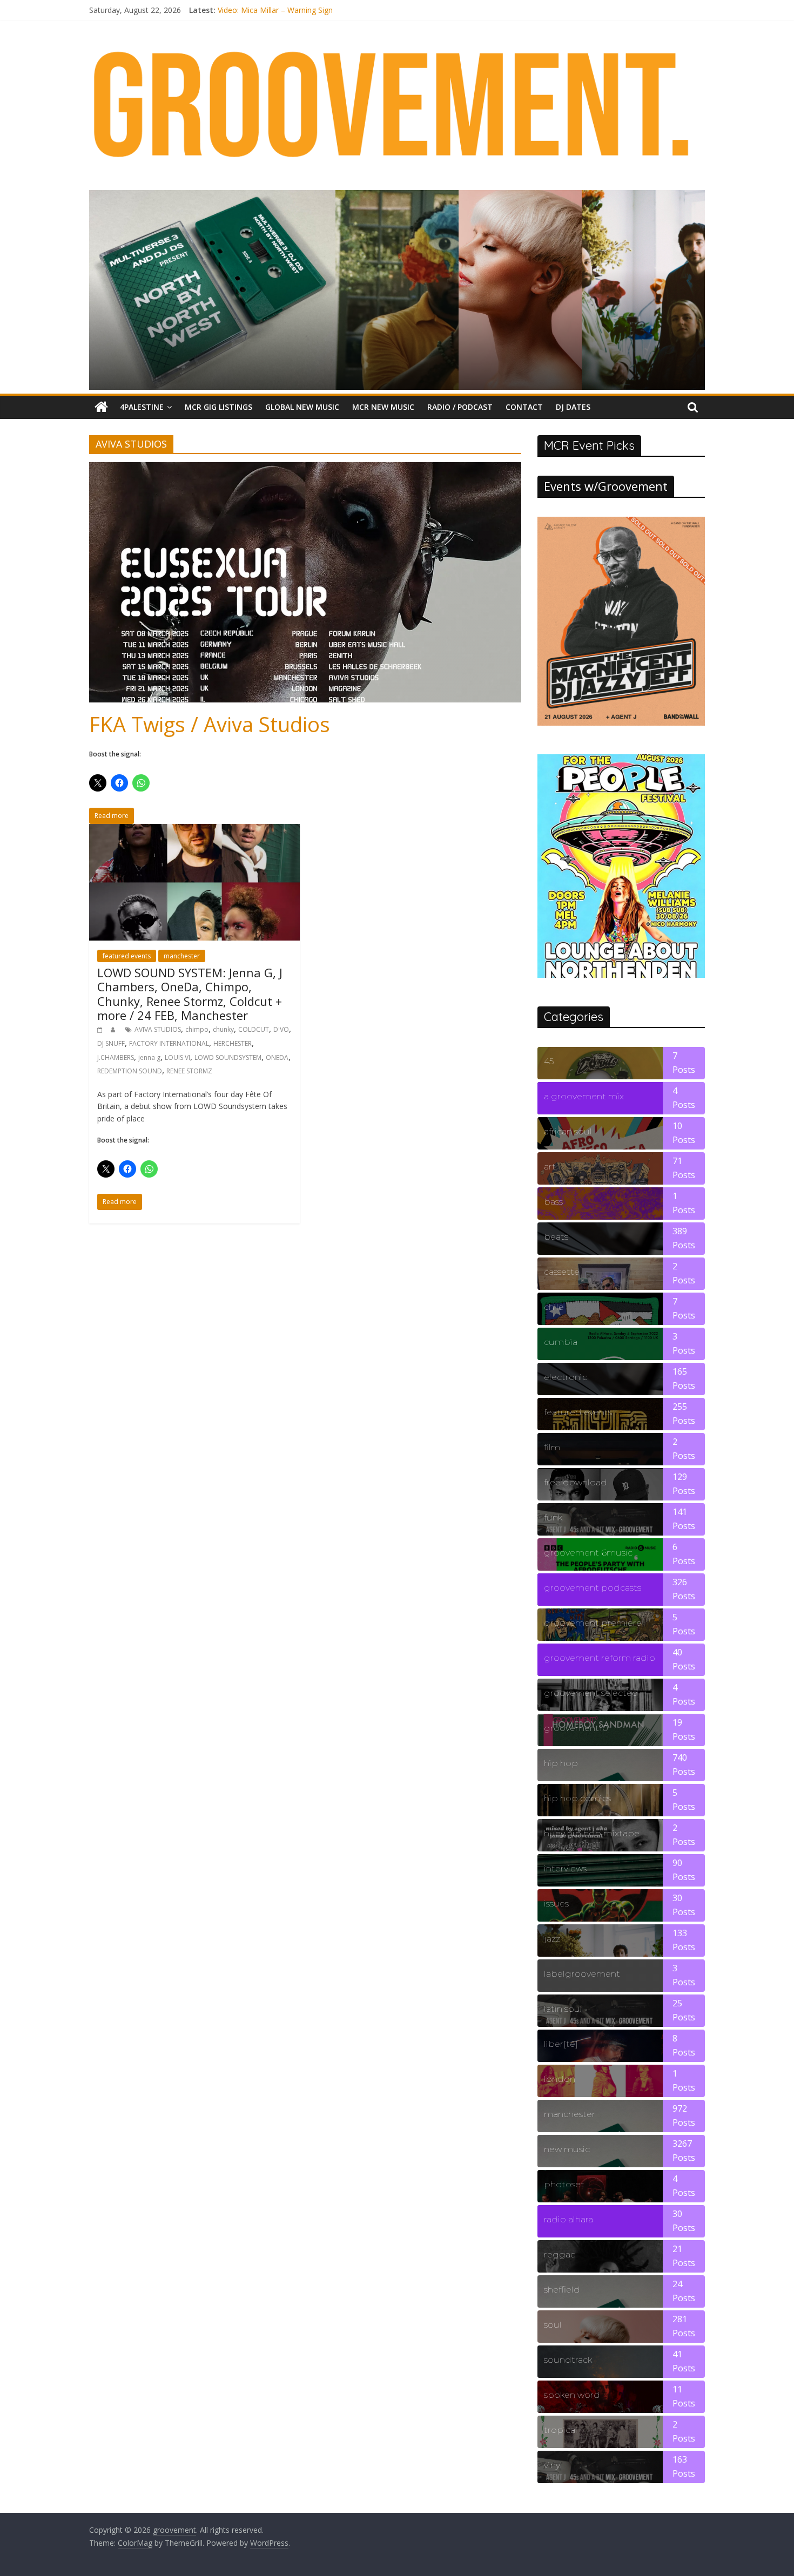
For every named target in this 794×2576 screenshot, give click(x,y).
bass (553, 1202)
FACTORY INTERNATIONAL (169, 1043)
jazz (552, 1939)
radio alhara (568, 2219)
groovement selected (591, 1693)
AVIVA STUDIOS (158, 1029)
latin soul (563, 2009)
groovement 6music (588, 1553)
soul (553, 2325)
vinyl (553, 2465)
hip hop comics (577, 1798)
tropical (561, 2430)
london (560, 2079)
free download (576, 1482)
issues (556, 1904)
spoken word (572, 2395)
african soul (568, 1131)
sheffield (562, 2290)
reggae (560, 2254)
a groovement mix (584, 1096)
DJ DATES (573, 407)
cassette (562, 1272)
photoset (564, 2184)
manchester (182, 956)
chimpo (197, 1029)
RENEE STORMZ (189, 1071)
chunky (223, 1029)
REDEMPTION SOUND (130, 1071)
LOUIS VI (177, 1057)
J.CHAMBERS (116, 1057)
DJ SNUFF (111, 1043)
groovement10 (576, 1728)
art (550, 1167)
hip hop (561, 1763)
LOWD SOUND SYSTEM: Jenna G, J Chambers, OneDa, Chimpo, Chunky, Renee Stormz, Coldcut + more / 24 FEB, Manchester (190, 994)
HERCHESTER (233, 1043)
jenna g (149, 1057)
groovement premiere (593, 1623)
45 (549, 1061)
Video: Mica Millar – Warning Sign (275, 10)
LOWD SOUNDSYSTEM (228, 1057)
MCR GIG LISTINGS (218, 407)
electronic (566, 1377)
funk (553, 1517)
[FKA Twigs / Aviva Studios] (305, 469)
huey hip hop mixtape (592, 1833)
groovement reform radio (600, 1658)
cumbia (561, 1342)
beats (556, 1237)
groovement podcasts (593, 1588)
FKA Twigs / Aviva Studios (210, 724)
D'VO (281, 1029)
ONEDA (277, 1057)
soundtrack (568, 2360)
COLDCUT (254, 1029)
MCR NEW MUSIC (383, 407)
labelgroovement (582, 1974)
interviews (565, 1868)
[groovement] (101, 407)
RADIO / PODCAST (460, 407)
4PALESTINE (142, 407)
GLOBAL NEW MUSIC (302, 407)
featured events (127, 956)
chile (554, 1307)
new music (567, 2149)
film (552, 1447)
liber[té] (561, 2044)
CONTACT (524, 407)
